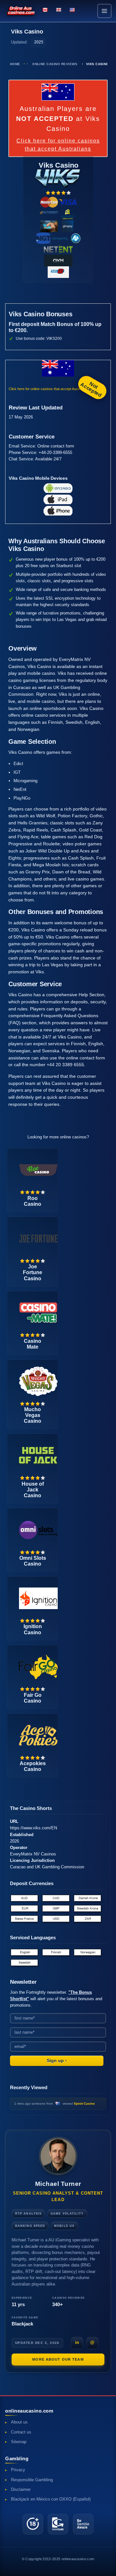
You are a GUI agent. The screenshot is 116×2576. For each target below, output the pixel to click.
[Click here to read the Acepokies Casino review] (38, 1735)
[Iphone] (58, 511)
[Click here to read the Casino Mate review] (38, 1312)
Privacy (18, 2470)
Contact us (21, 2432)
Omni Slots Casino (33, 1561)
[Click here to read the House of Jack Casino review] (38, 1455)
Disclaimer (21, 2490)
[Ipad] (58, 499)
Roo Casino (33, 1201)
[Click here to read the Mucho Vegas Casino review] (38, 1381)
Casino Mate (33, 1344)
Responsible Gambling (32, 2480)
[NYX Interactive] (58, 260)
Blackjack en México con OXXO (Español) (51, 2499)
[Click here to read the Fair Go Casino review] (38, 1666)
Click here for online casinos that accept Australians (58, 145)
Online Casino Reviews (55, 64)
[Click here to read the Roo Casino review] (38, 1170)
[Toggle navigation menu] (104, 11)
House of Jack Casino (33, 1490)
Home (15, 64)
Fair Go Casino (33, 1698)
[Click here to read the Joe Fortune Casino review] (38, 1238)
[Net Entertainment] (58, 249)
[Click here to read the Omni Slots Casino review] (38, 1529)
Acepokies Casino (33, 1766)
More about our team (58, 2359)
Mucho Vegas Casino (33, 1415)
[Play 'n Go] (58, 272)
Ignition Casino (33, 1629)
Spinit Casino (84, 2104)
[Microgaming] (66, 238)
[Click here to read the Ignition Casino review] (38, 1598)
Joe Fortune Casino (33, 1272)
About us (19, 2422)
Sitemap (19, 2442)
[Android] (58, 488)
